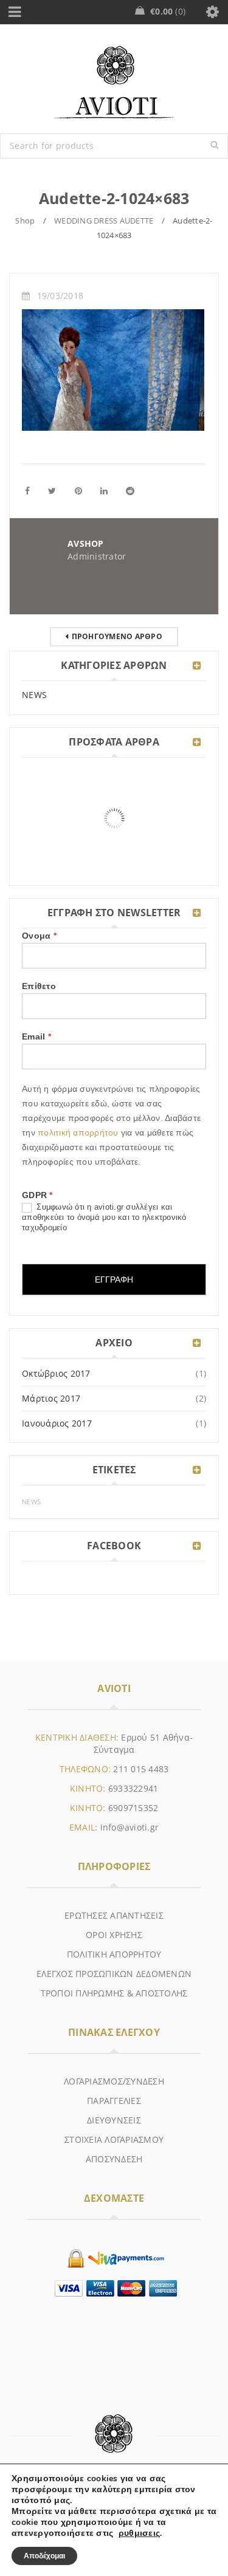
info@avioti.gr (130, 1827)
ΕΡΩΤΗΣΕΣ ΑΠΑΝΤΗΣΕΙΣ (114, 1915)
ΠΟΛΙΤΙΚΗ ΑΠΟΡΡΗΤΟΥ (114, 1954)
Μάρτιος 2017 (51, 1398)
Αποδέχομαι (44, 2556)
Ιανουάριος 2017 (57, 1423)
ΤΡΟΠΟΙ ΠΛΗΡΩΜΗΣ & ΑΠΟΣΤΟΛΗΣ (114, 1993)
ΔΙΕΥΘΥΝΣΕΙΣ (114, 2120)
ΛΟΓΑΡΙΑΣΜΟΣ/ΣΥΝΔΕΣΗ (114, 2081)
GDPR (37, 1195)
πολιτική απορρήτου (79, 1132)
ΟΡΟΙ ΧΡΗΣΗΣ (114, 1935)
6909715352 (133, 1808)
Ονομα (39, 936)
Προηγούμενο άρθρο (117, 636)
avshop (86, 543)
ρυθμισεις (139, 2533)
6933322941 (133, 1788)
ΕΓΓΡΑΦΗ (114, 1279)
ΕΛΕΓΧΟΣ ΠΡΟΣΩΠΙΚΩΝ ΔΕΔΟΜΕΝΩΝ (114, 1974)
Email (36, 1036)
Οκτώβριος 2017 (56, 1373)
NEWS (34, 695)
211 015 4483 (141, 1769)
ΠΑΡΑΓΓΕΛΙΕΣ (114, 2101)
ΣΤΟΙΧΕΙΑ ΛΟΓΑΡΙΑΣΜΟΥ (114, 2139)
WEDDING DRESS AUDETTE (104, 221)
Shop (25, 221)
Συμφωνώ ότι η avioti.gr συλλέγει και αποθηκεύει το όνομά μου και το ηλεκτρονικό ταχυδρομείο (104, 1217)
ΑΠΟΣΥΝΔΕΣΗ (114, 2159)
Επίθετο (39, 986)
